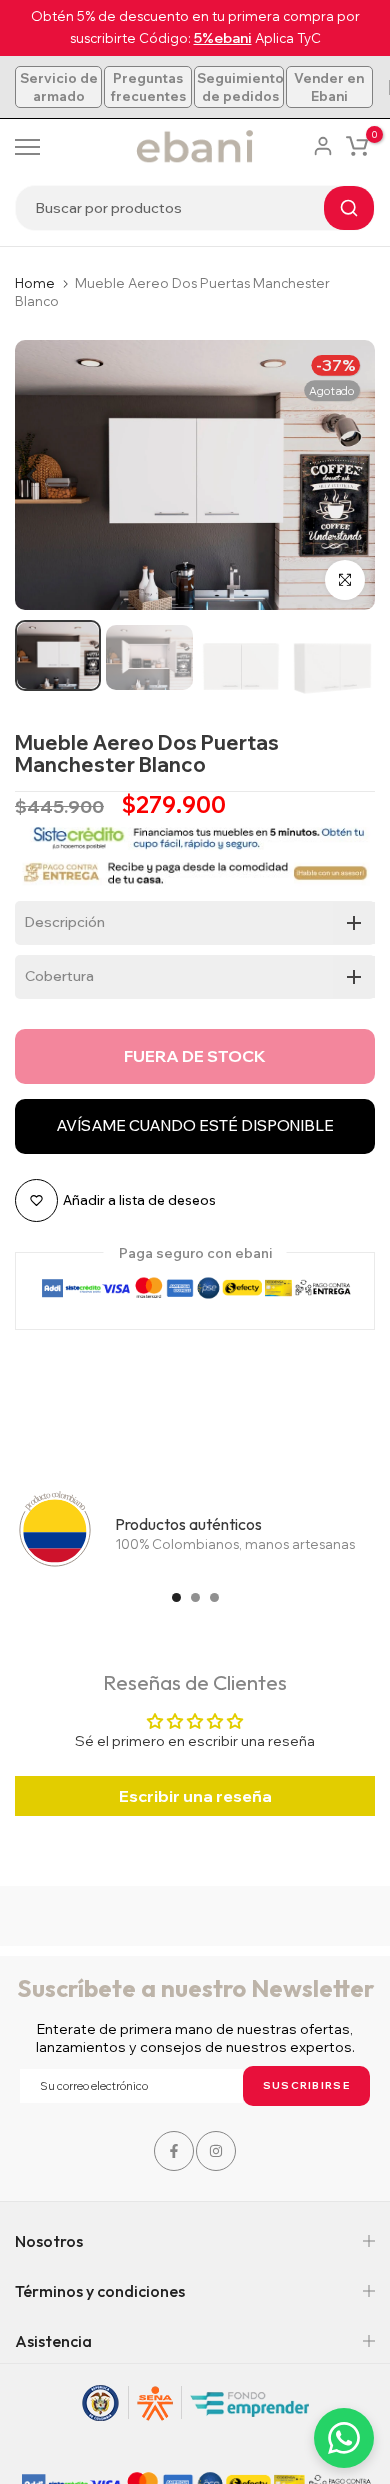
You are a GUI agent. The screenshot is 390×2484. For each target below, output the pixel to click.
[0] (357, 146)
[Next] (345, 475)
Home (35, 283)
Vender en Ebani (329, 87)
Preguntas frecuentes (148, 87)
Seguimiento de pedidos (240, 87)
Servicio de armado (59, 87)
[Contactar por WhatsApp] (344, 2438)
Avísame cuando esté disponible (195, 1125)
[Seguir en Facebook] (174, 2151)
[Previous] (45, 475)
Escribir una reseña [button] (195, 1796)
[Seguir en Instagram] (216, 2151)
